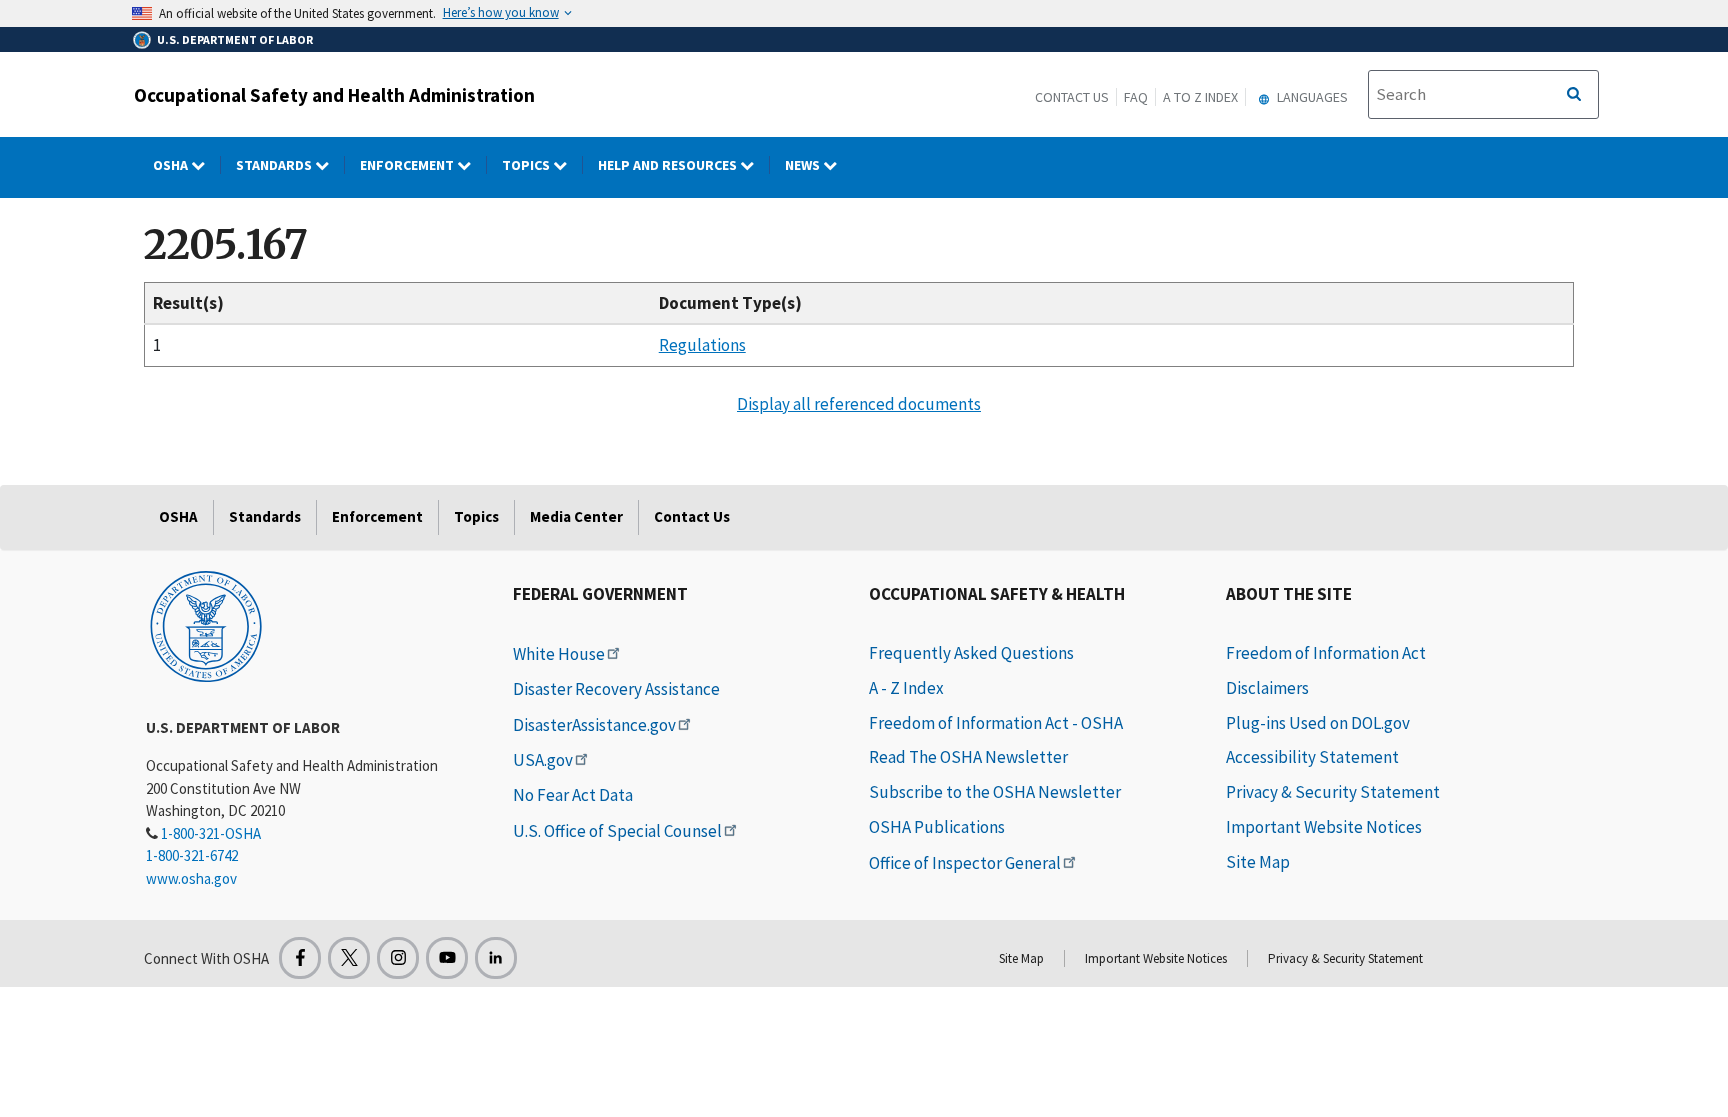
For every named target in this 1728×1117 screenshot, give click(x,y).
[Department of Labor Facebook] (300, 958)
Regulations (702, 345)
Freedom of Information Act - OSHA (996, 723)
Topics (527, 165)
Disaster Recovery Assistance (616, 689)
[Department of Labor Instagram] (398, 958)
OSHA (172, 165)
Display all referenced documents (859, 404)
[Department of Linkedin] (496, 958)
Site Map (1258, 862)
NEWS (804, 165)
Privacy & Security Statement (1333, 792)
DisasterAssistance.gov (594, 725)
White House (559, 654)
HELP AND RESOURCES (669, 165)
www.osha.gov (191, 878)
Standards (275, 165)
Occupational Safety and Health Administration (334, 95)
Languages (1311, 97)
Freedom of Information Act (1326, 653)
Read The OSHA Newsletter (968, 757)
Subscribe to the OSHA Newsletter (995, 792)
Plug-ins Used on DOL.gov (1318, 723)
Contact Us (1072, 97)
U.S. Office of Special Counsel (617, 831)
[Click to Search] (1574, 95)
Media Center (576, 516)
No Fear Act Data (573, 795)
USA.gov (543, 760)
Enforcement (408, 165)
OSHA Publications (937, 827)
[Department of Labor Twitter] (349, 958)
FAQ (1136, 97)
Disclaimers (1267, 688)
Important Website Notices (1324, 827)
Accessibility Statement (1312, 757)
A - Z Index (906, 688)
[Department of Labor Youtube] (447, 958)
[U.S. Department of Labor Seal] (206, 625)
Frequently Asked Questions (971, 653)
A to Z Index (1200, 97)
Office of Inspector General (965, 863)
